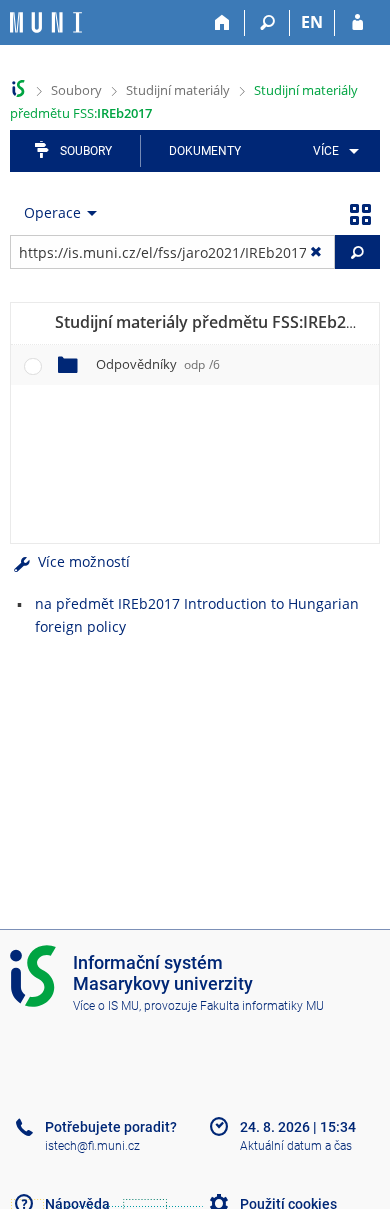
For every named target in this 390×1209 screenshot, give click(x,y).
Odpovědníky (158, 364)
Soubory (76, 90)
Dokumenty (205, 151)
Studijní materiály (178, 90)
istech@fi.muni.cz (92, 1146)
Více (326, 151)
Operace (52, 212)
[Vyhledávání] (267, 23)
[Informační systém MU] (18, 88)
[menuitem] (332, 151)
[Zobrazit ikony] (360, 213)
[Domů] (222, 23)
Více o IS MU (106, 1006)
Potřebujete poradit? (111, 1127)
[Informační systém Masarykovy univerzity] (46, 22)
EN (312, 22)
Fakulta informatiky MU (262, 1006)
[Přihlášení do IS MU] (357, 23)
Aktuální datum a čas (296, 1146)
